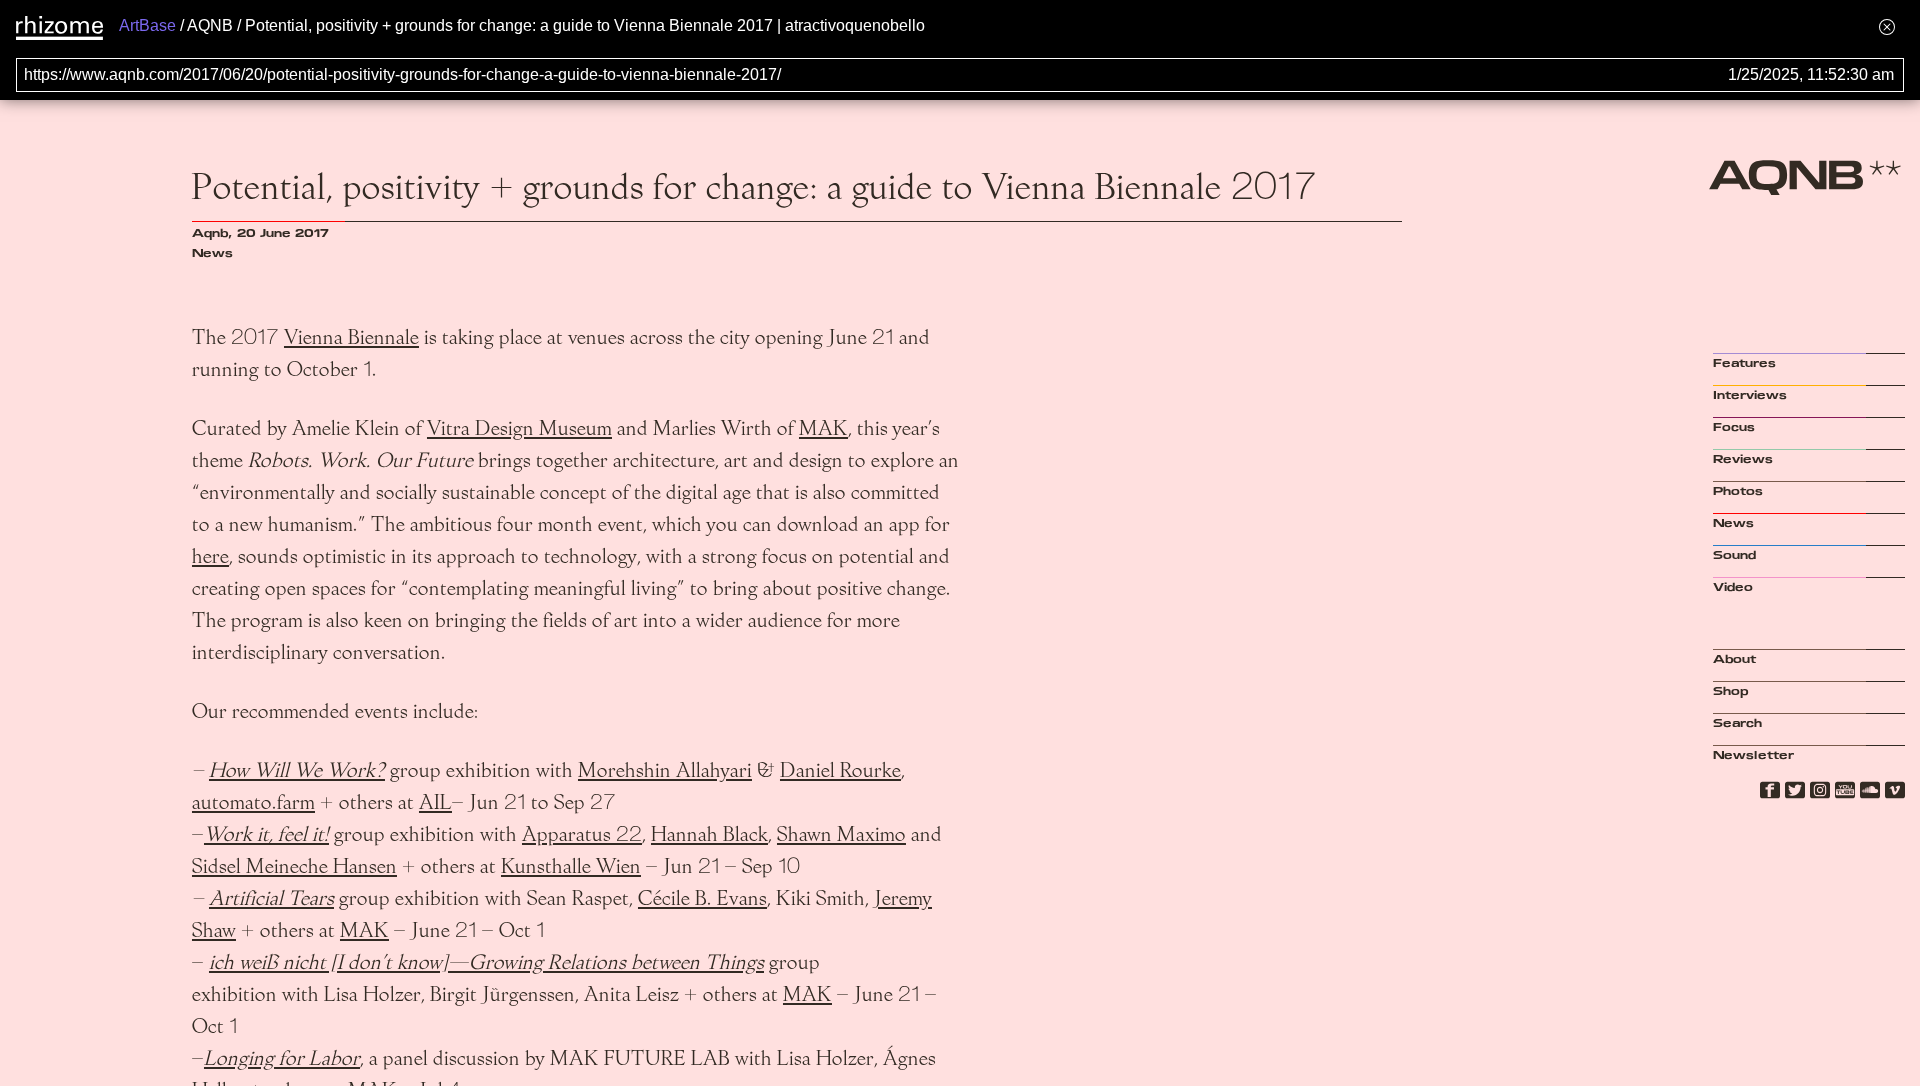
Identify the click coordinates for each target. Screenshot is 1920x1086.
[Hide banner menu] (1887, 26)
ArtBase (147, 25)
